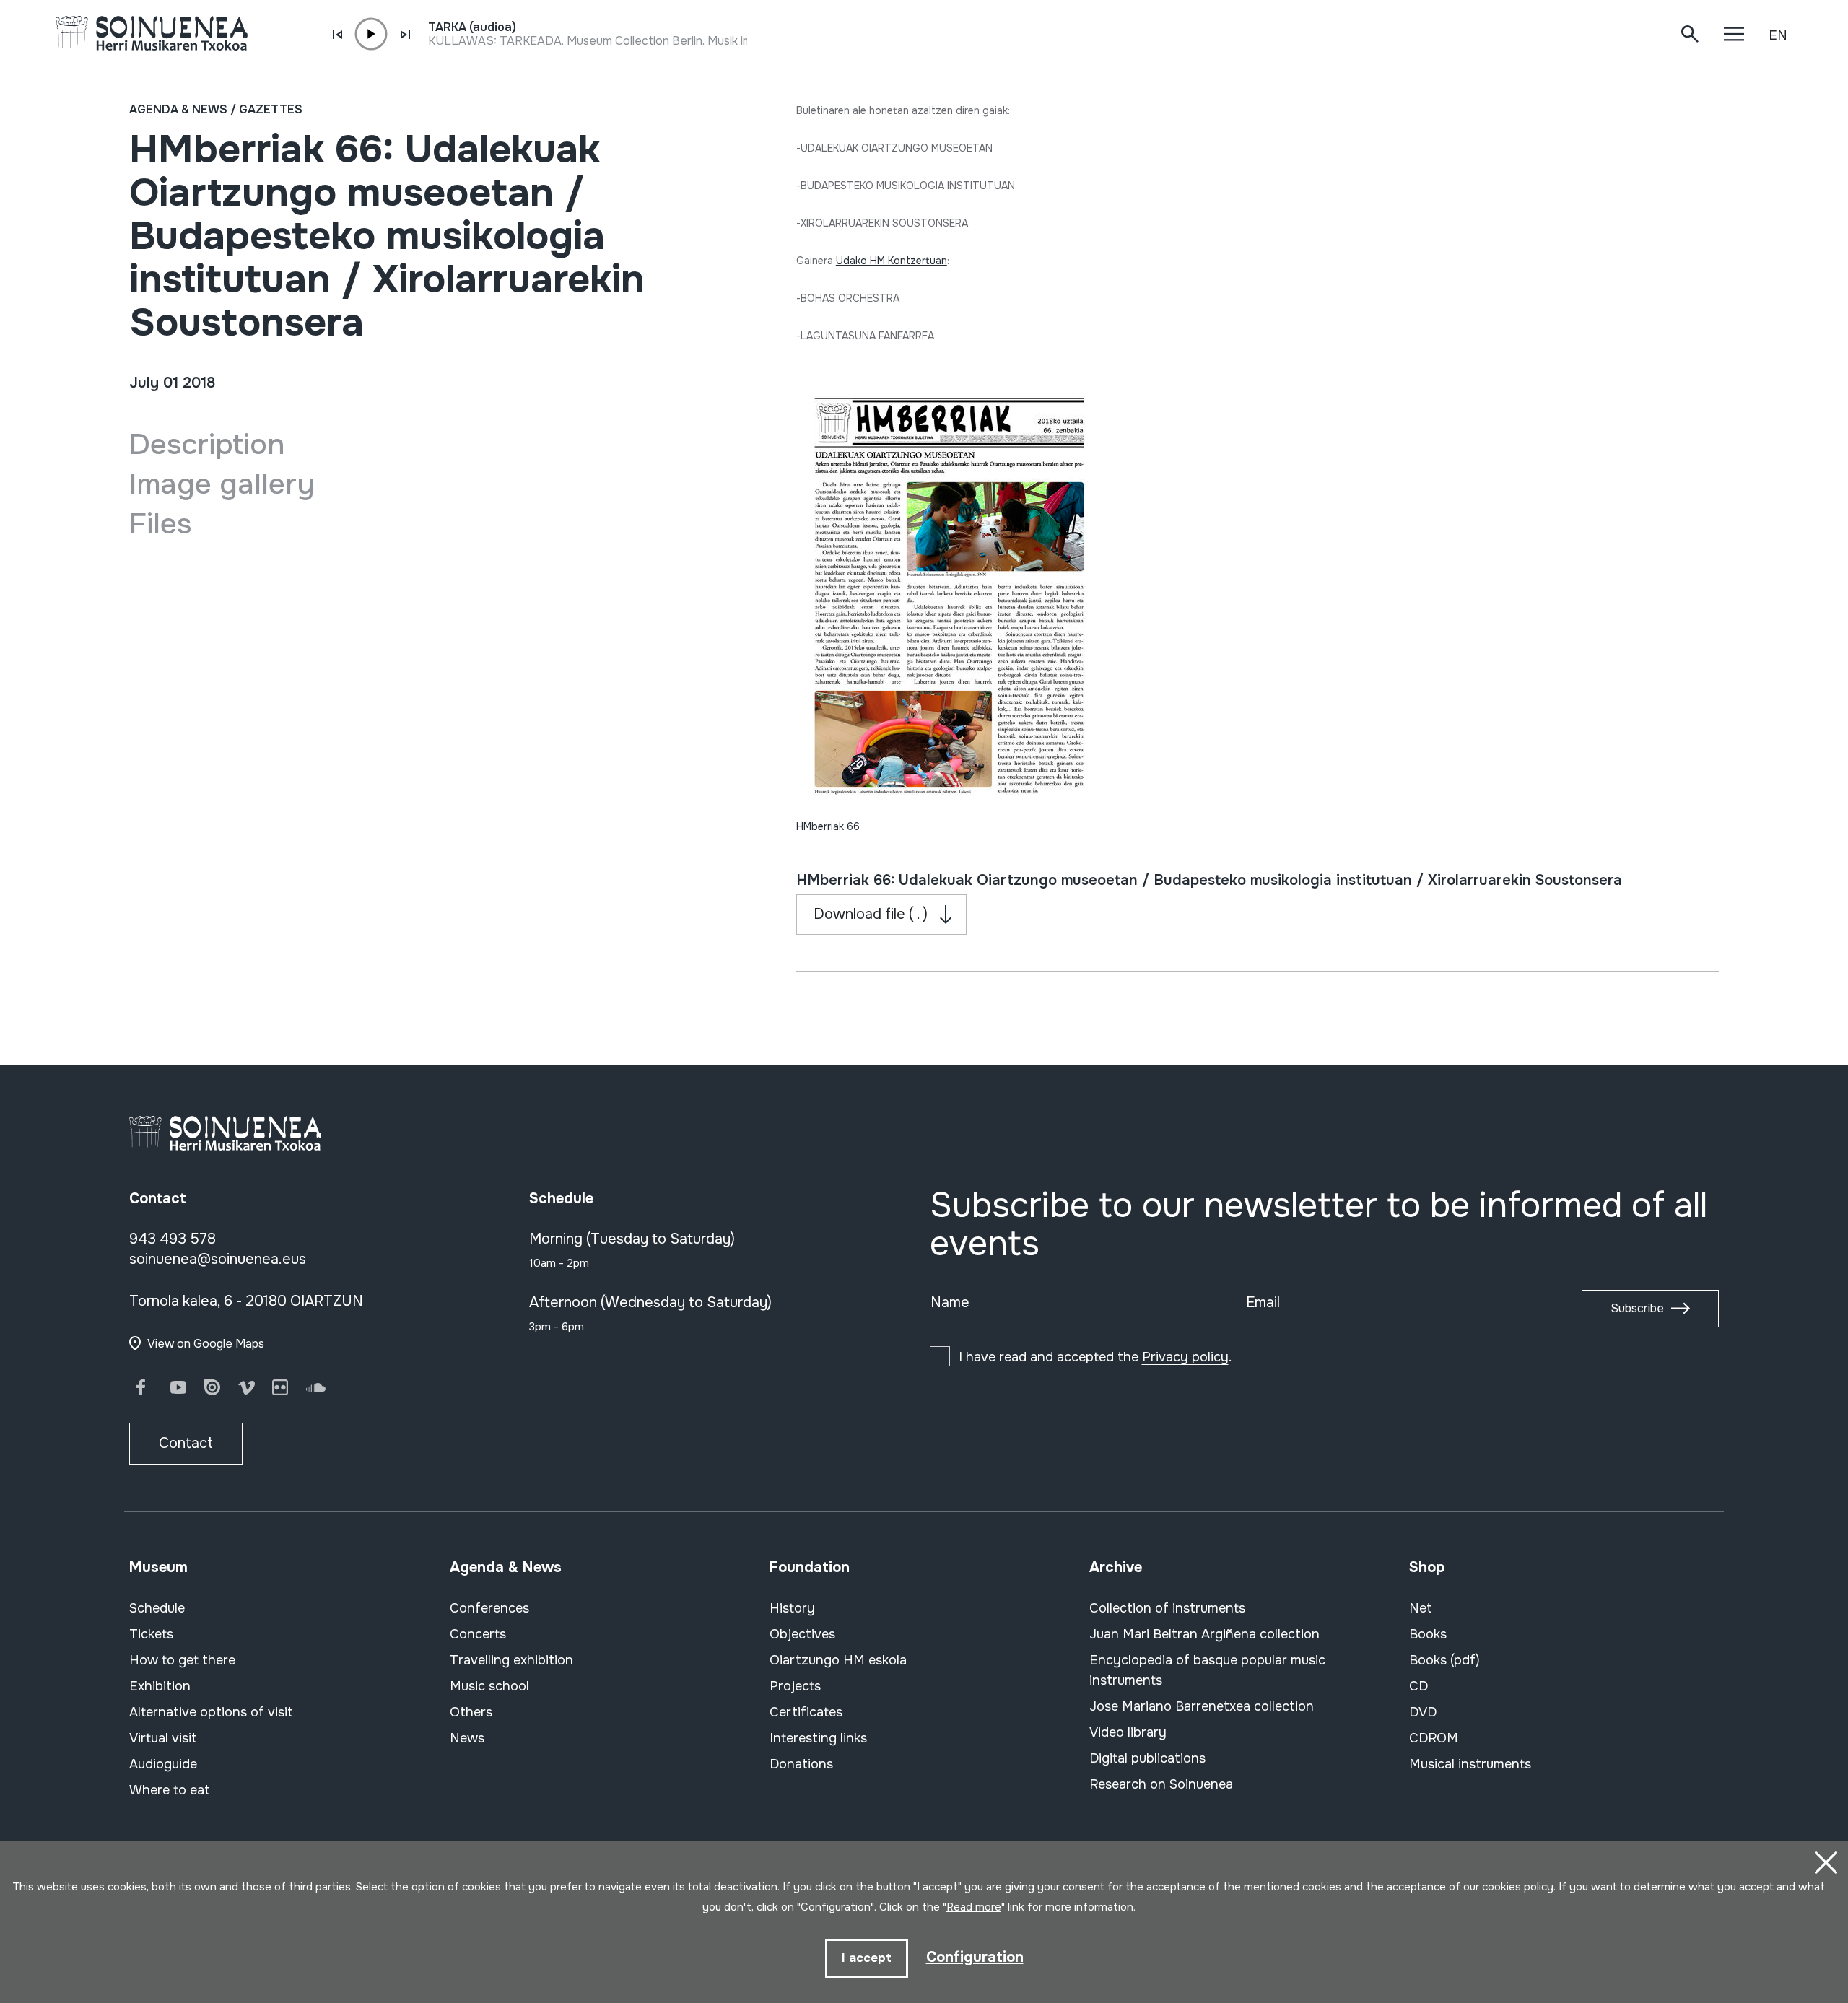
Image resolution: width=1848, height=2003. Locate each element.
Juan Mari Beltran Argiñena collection (1204, 1634)
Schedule (157, 1608)
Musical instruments (1470, 1764)
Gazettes (271, 109)
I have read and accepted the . (1095, 1357)
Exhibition (160, 1686)
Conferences (489, 1608)
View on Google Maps (206, 1344)
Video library (1128, 1732)
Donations (801, 1764)
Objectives (802, 1634)
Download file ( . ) (871, 914)
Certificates (806, 1712)
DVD (1423, 1712)
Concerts (478, 1634)
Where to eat (170, 1790)
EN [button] (1778, 35)
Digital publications (1147, 1758)
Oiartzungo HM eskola (838, 1660)
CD (1418, 1686)
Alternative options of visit (211, 1712)
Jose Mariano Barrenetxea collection (1202, 1706)
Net (1421, 1608)
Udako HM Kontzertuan (892, 261)
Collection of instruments (1167, 1608)
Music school (489, 1686)
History (792, 1608)
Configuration (975, 1957)
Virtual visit (163, 1738)
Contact (186, 1443)
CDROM (1434, 1738)
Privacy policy (1185, 1357)
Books (1428, 1634)
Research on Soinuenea (1161, 1784)
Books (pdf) (1444, 1660)
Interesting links (818, 1738)
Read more (974, 1907)
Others (471, 1712)
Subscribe (1637, 1308)
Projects (795, 1686)
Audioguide (163, 1764)
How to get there (182, 1660)
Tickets (151, 1634)
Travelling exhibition (511, 1660)
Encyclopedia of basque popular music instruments (1207, 1670)
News (467, 1738)
